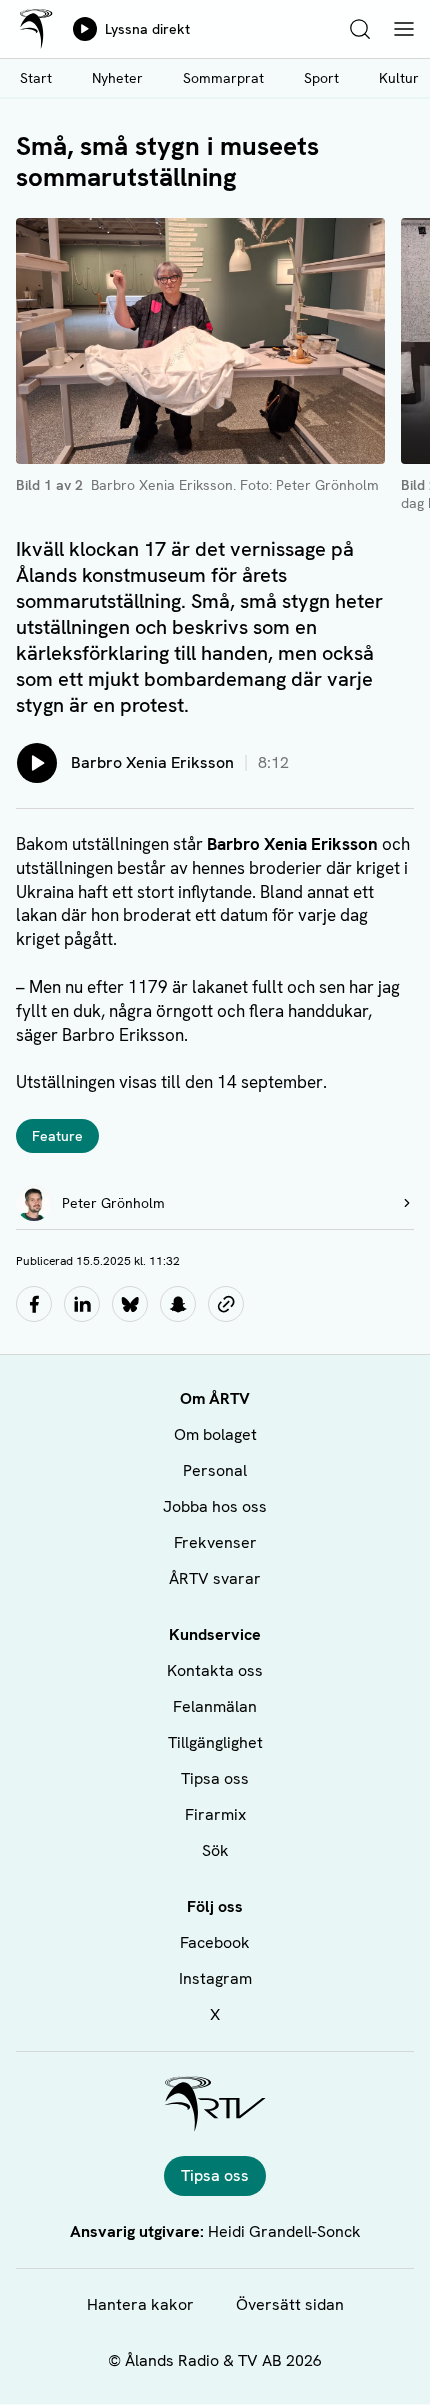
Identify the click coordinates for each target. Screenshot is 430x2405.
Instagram (215, 1978)
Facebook (215, 1942)
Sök (215, 1850)
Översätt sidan (290, 2304)
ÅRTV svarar (215, 1578)
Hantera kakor (140, 2304)
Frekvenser (215, 1542)
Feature (57, 1136)
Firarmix (215, 1814)
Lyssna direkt (147, 29)
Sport (321, 78)
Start (36, 78)
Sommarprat (223, 78)
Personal (215, 1470)
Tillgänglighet (215, 1742)
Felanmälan (215, 1706)
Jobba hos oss (215, 1506)
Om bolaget (215, 1434)
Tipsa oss (215, 1778)
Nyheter (117, 78)
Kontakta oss (215, 1670)
